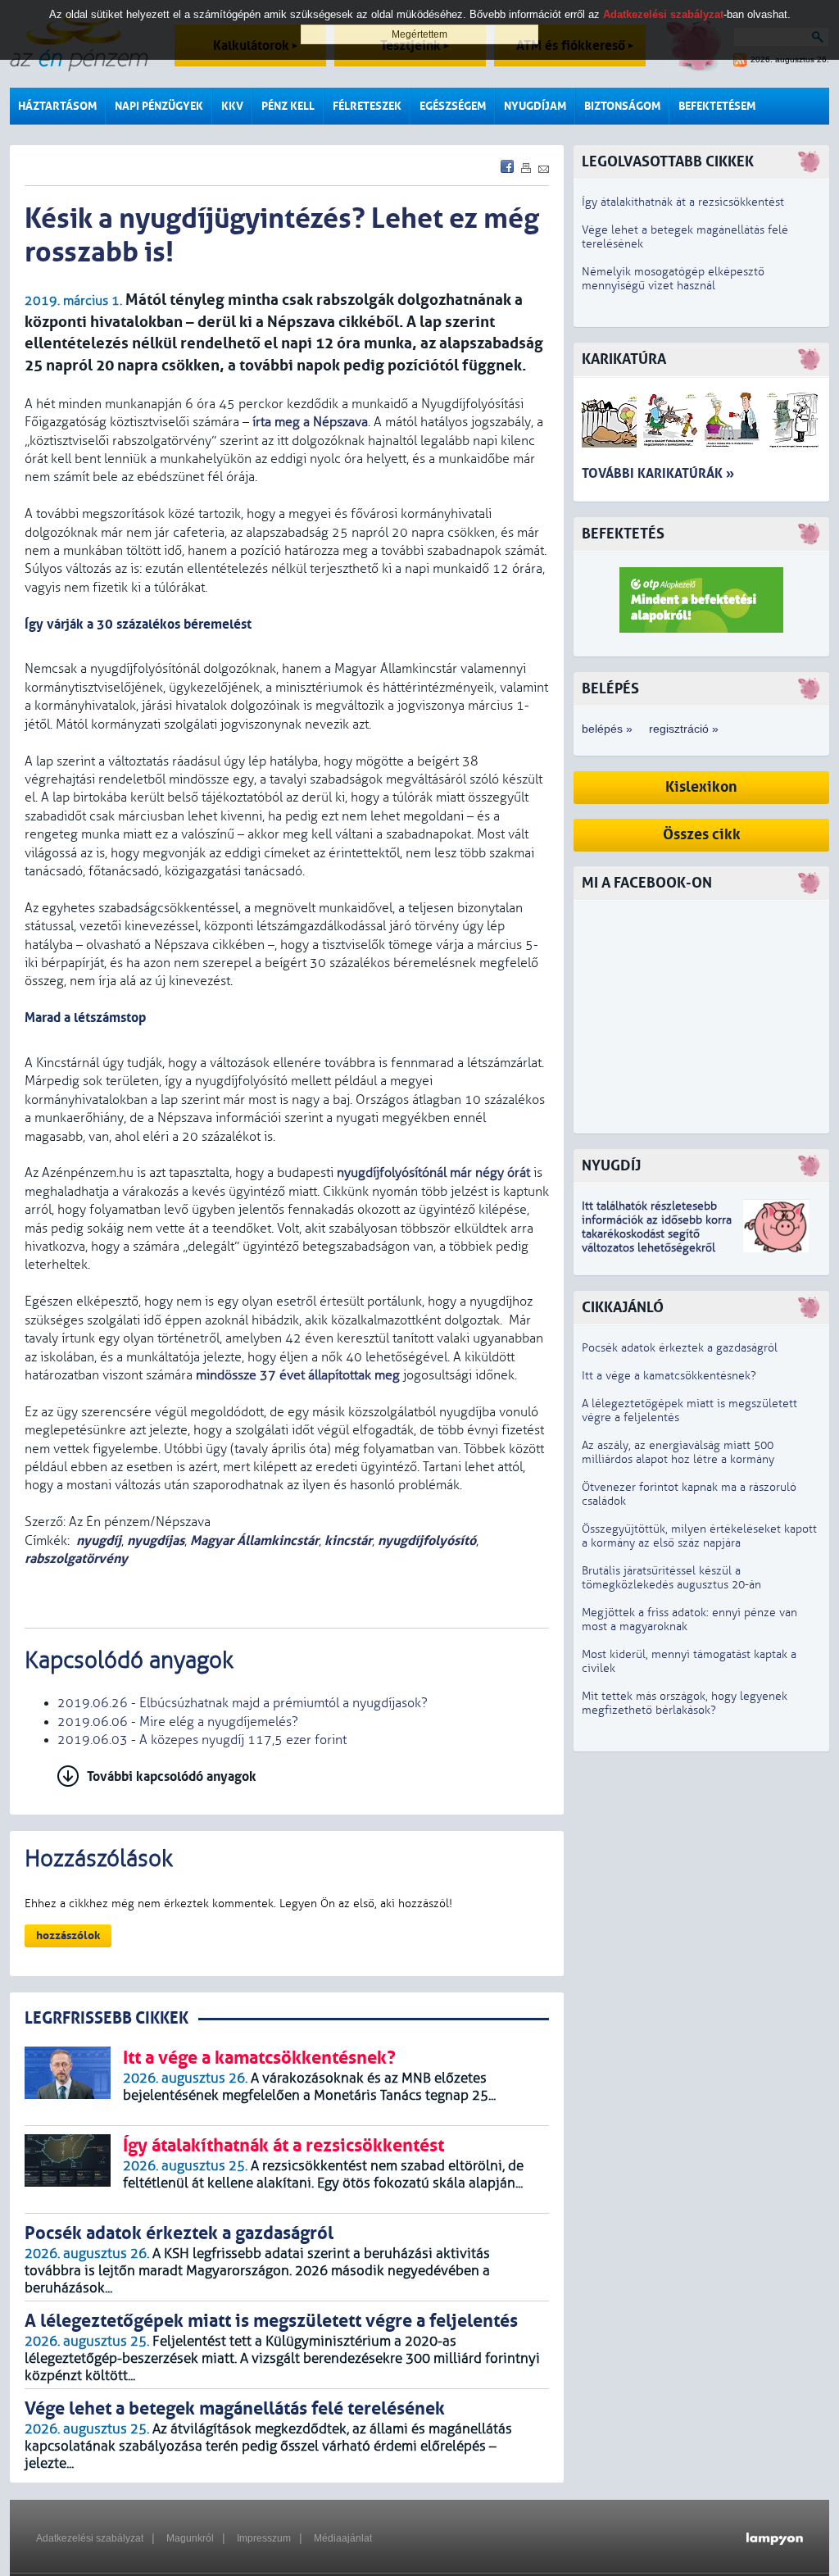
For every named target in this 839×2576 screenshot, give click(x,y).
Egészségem (453, 106)
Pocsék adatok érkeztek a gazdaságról (680, 1348)
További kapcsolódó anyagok (172, 1776)
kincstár (348, 1540)
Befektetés (623, 534)
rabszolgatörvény (76, 1558)
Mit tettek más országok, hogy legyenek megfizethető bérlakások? (685, 1703)
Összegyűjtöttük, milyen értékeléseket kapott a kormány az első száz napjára (699, 1536)
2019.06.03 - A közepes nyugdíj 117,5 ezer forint (202, 1740)
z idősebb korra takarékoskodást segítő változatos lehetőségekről (657, 1234)
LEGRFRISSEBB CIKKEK (107, 2018)
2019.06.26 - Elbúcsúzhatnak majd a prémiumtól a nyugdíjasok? (243, 1703)
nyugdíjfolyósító (427, 1540)
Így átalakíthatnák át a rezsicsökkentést (683, 202)
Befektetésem (717, 106)
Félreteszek (367, 106)
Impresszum (264, 2538)
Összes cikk (702, 835)
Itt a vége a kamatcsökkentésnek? (669, 1376)
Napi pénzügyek (159, 106)
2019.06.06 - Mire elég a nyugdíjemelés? (178, 1722)
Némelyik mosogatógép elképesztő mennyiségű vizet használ (673, 279)
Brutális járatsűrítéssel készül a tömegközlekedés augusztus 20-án (671, 1578)
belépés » (607, 729)
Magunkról (190, 2538)
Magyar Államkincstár (254, 1540)
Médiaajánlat (343, 2538)
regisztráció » (684, 729)
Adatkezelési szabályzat (90, 2538)
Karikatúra (624, 359)
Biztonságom (622, 106)
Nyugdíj (611, 1166)
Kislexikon (701, 787)
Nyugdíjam (535, 106)
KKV (232, 106)
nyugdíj (99, 1540)
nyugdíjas (156, 1540)
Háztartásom (57, 106)
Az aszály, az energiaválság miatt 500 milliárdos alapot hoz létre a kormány (678, 1452)
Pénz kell (288, 106)
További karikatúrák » (658, 473)
